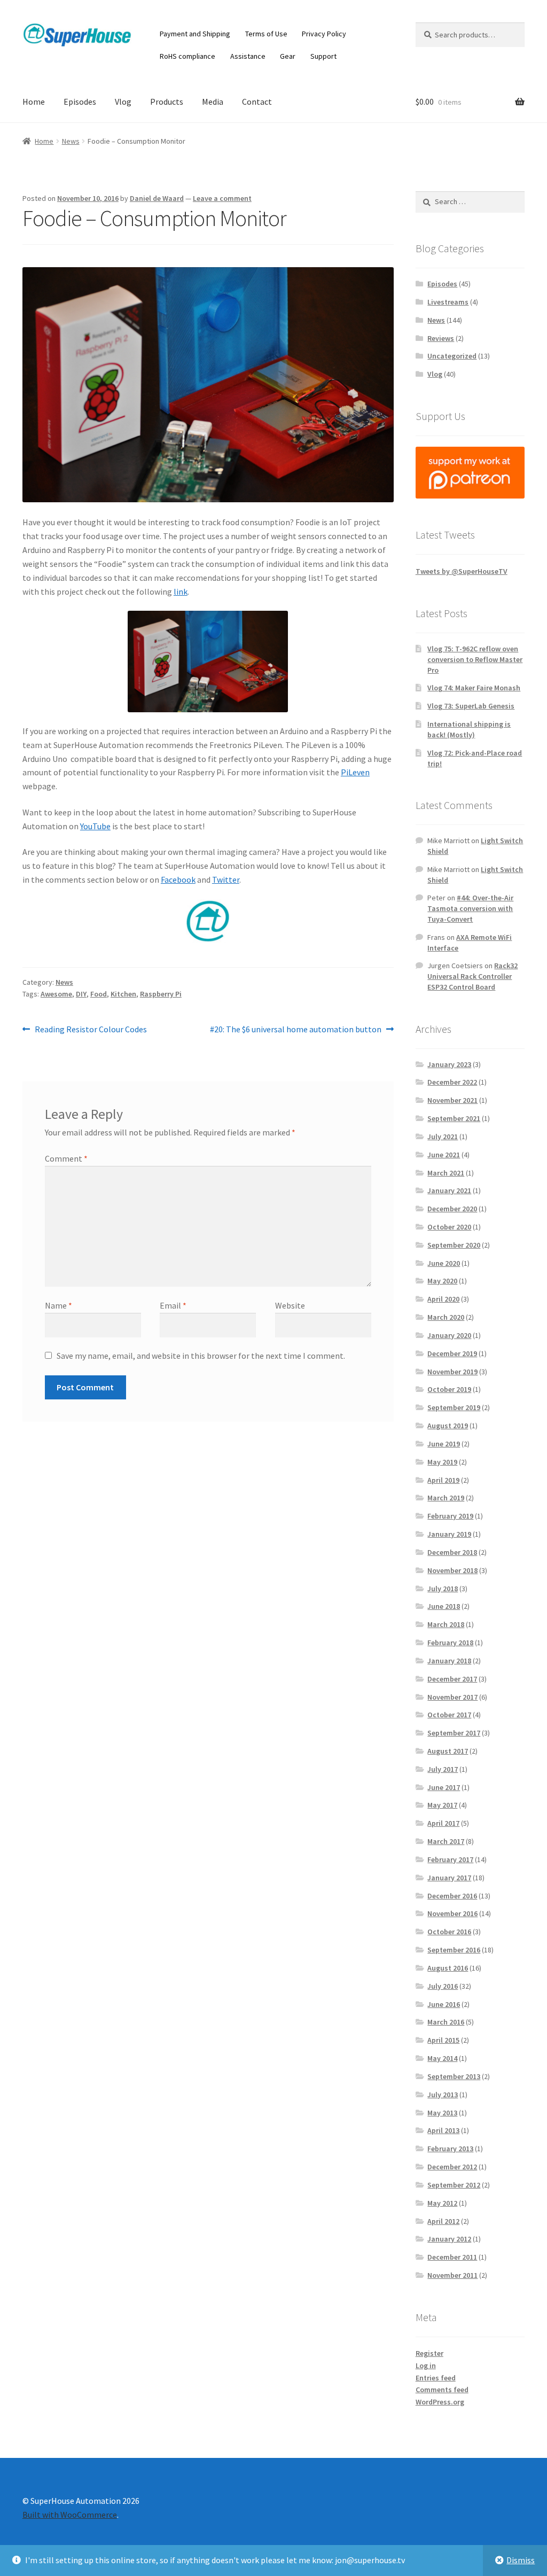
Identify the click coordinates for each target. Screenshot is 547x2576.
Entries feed (436, 2378)
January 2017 (449, 1878)
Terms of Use (266, 34)
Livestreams (448, 302)
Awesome (56, 994)
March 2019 (446, 1498)
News (71, 141)
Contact (257, 102)
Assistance (248, 56)
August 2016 (448, 1968)
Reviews (441, 338)
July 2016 (443, 1986)
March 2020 (446, 1317)
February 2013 (450, 2149)
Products (167, 102)
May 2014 (442, 2058)
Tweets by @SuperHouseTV (462, 571)
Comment (66, 1158)
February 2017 (450, 1859)
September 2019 (454, 1407)
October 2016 (449, 1932)
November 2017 (452, 1697)
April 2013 (443, 2130)
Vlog (123, 102)
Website (290, 1305)
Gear (288, 56)
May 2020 (442, 1281)
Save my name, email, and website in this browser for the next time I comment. (201, 1356)
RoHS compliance (187, 56)
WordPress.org (440, 2402)
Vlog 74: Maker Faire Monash (474, 688)
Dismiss (521, 2560)
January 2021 (449, 1190)
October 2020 (449, 1227)
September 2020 (454, 1245)
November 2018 (452, 1570)
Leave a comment (222, 198)
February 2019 (450, 1516)
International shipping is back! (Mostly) (469, 729)
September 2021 (454, 1118)
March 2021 (446, 1173)
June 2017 (444, 1787)
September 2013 (454, 2076)
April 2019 (443, 1480)
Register (429, 2353)
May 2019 (442, 1462)
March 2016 (446, 2022)
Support (323, 56)
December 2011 (452, 2257)
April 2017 (443, 1823)
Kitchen (123, 994)
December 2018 (452, 1552)
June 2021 (444, 1155)
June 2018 (444, 1606)
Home (34, 102)
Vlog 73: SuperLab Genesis (471, 706)
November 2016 (452, 1913)
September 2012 (454, 2185)
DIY (81, 994)
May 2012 (442, 2203)
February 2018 (450, 1643)
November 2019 (452, 1372)
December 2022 (452, 1082)
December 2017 (452, 1679)
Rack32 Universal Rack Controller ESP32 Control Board (472, 976)
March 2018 (446, 1624)
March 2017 (446, 1841)
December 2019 (452, 1353)
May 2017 (442, 1805)
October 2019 (449, 1389)
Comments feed (442, 2390)
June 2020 (444, 1263)
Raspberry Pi (161, 994)
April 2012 (443, 2221)
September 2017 (454, 1733)
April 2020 (443, 1299)
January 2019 (449, 1534)
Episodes (80, 102)
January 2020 (449, 1335)
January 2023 (449, 1064)
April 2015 (443, 2040)
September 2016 (454, 1950)
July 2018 (443, 1589)
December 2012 (452, 2167)
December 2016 (452, 1896)
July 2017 (443, 1769)
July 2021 (443, 1137)
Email (173, 1305)
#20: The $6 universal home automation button (296, 1030)
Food (99, 994)
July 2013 (443, 2095)
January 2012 (449, 2239)
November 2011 (452, 2275)
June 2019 (444, 1444)
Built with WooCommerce (70, 2515)
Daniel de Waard (157, 198)
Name (58, 1305)
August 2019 (448, 1426)
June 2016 (444, 2004)
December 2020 (452, 1209)
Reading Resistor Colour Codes (91, 1030)
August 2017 (448, 1751)
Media (213, 102)
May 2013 (442, 2113)
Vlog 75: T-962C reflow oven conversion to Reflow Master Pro (475, 659)
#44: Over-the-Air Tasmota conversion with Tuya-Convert (470, 908)
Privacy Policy (324, 34)
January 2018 (449, 1661)
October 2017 (449, 1715)
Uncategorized (452, 356)
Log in (426, 2365)
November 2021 (452, 1100)
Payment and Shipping (195, 34)
